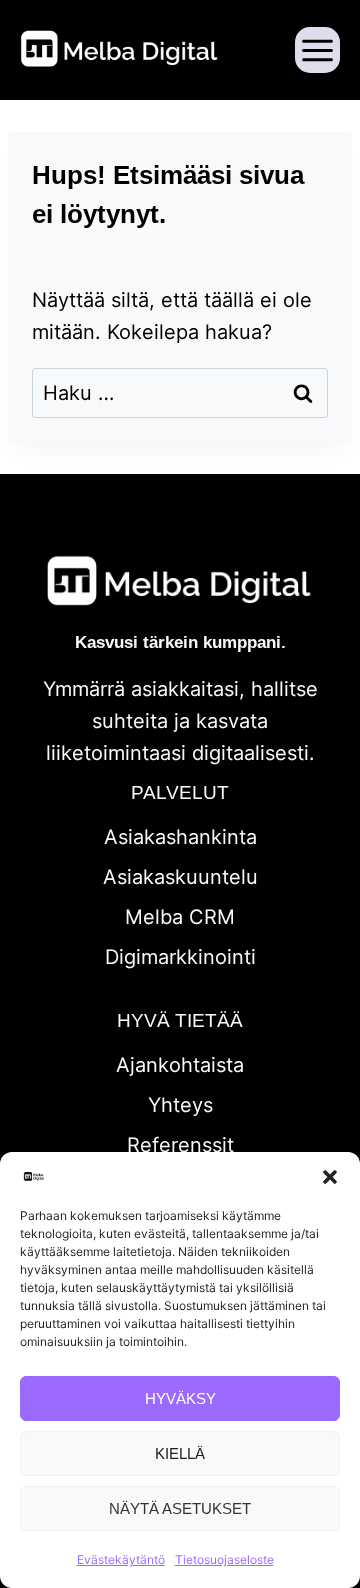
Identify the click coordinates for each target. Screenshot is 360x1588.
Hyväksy (180, 1398)
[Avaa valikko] (317, 49)
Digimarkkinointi (180, 957)
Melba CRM (180, 917)
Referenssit (180, 1145)
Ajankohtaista (180, 1065)
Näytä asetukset (180, 1508)
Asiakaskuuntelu (180, 877)
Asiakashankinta (180, 837)
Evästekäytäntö (121, 1559)
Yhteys (180, 1105)
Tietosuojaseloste (224, 1559)
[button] (330, 1177)
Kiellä (180, 1453)
